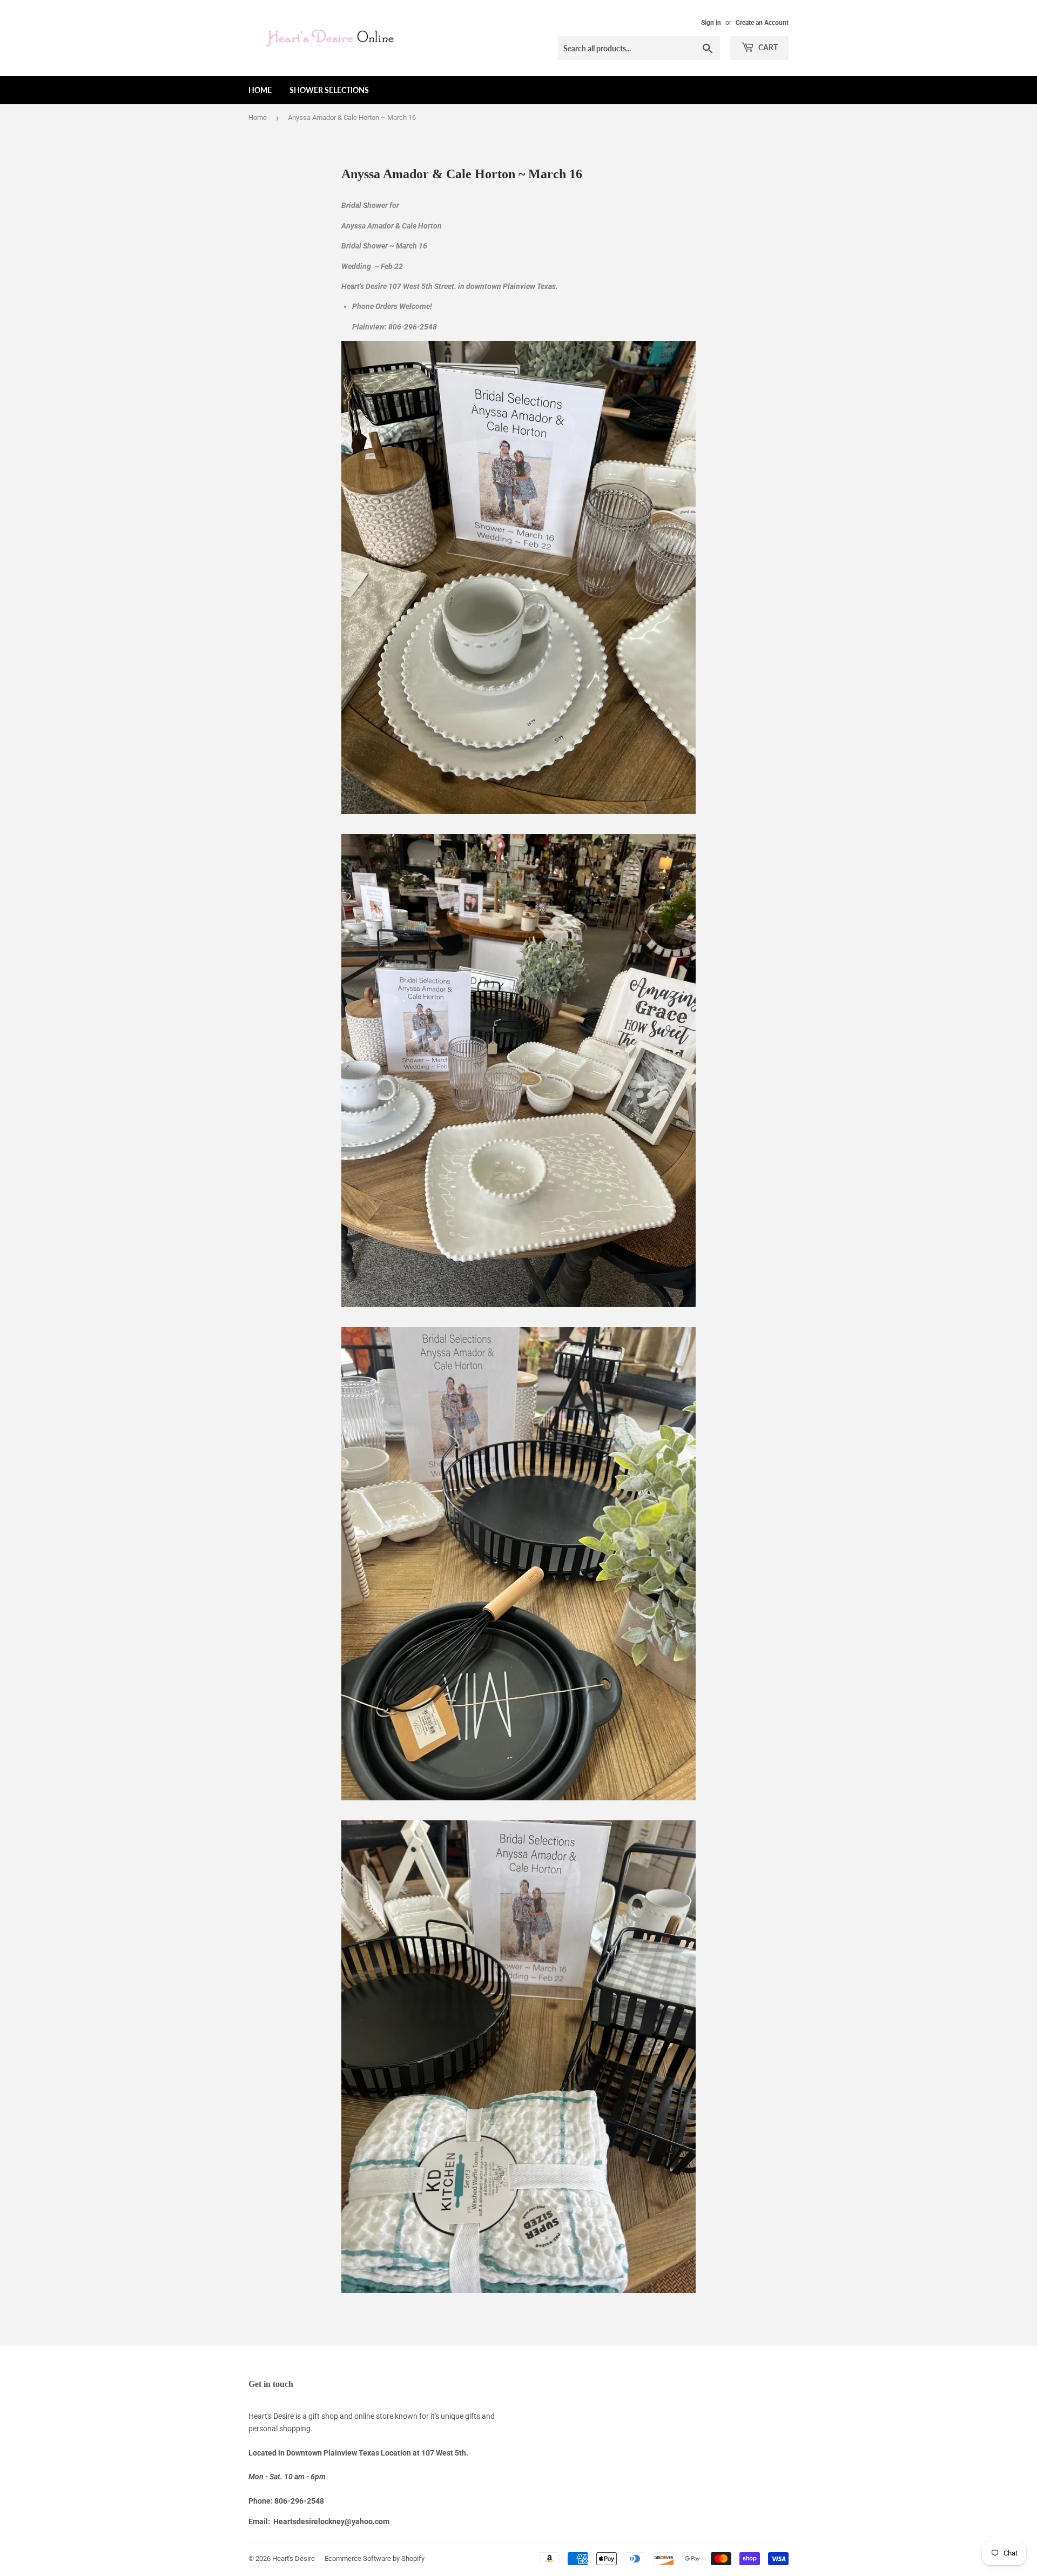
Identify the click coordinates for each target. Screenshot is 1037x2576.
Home (260, 90)
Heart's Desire (294, 2558)
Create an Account (762, 23)
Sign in (711, 23)
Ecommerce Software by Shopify (375, 2558)
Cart (767, 47)
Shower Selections (329, 90)
